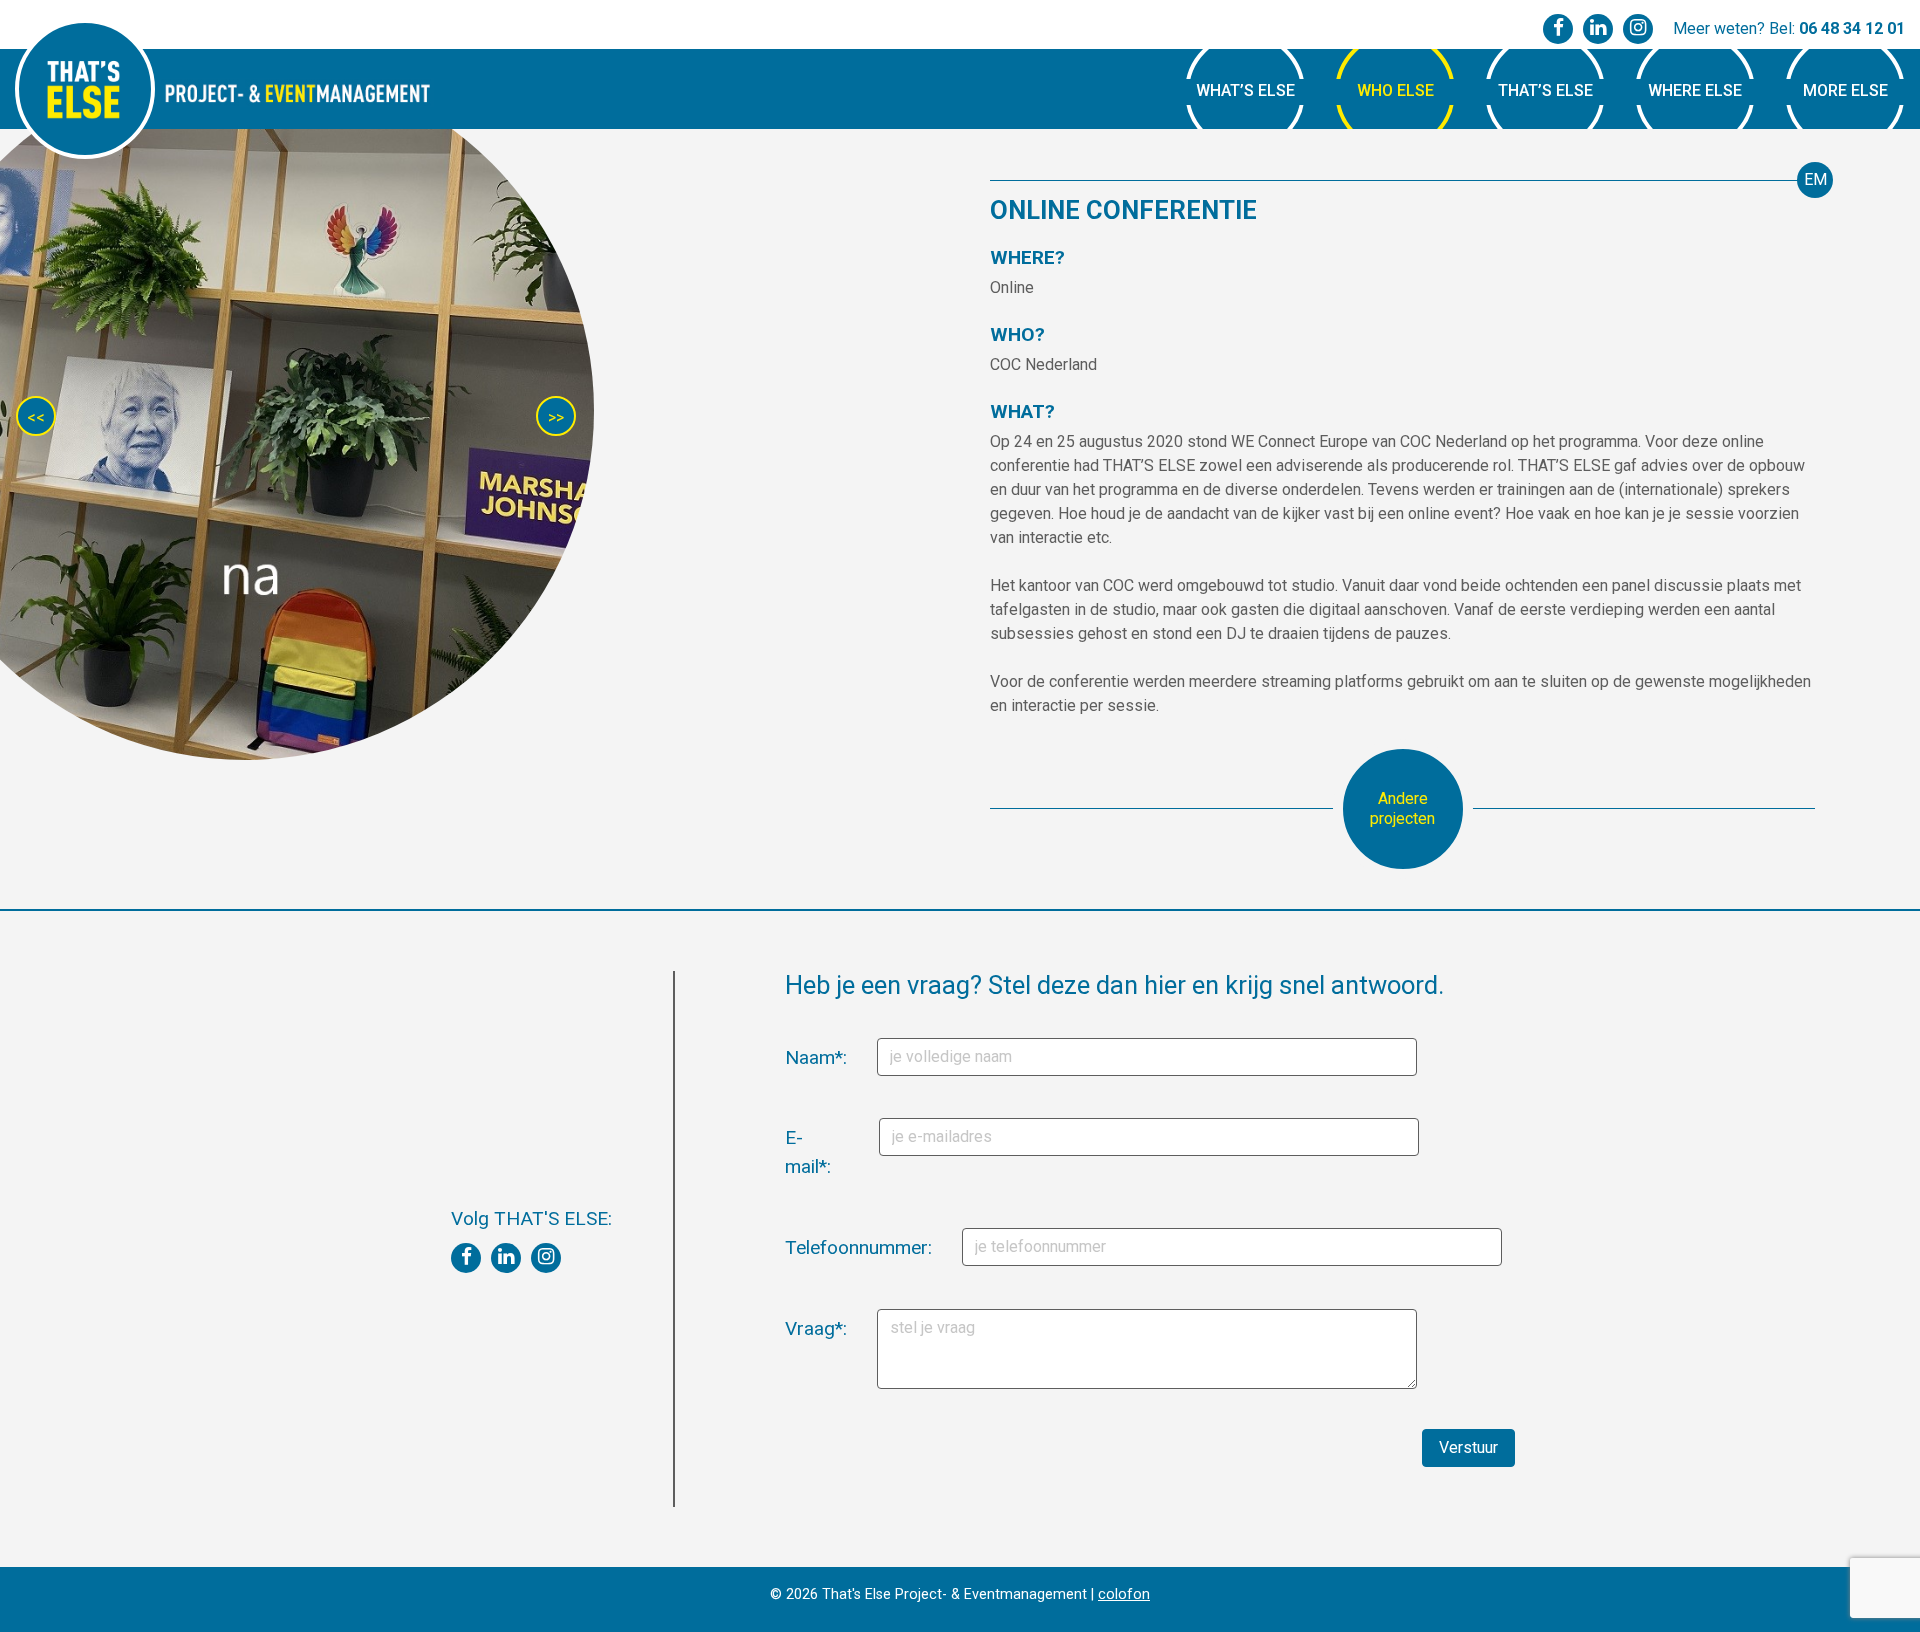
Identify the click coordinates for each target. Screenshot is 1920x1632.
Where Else (1695, 90)
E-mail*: (792, 1152)
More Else (1845, 90)
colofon (1124, 1594)
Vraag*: (792, 1328)
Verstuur (1468, 1447)
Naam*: (792, 1057)
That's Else (85, 89)
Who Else (1395, 90)
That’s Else (1545, 90)
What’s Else (1245, 90)
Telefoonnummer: (799, 1247)
